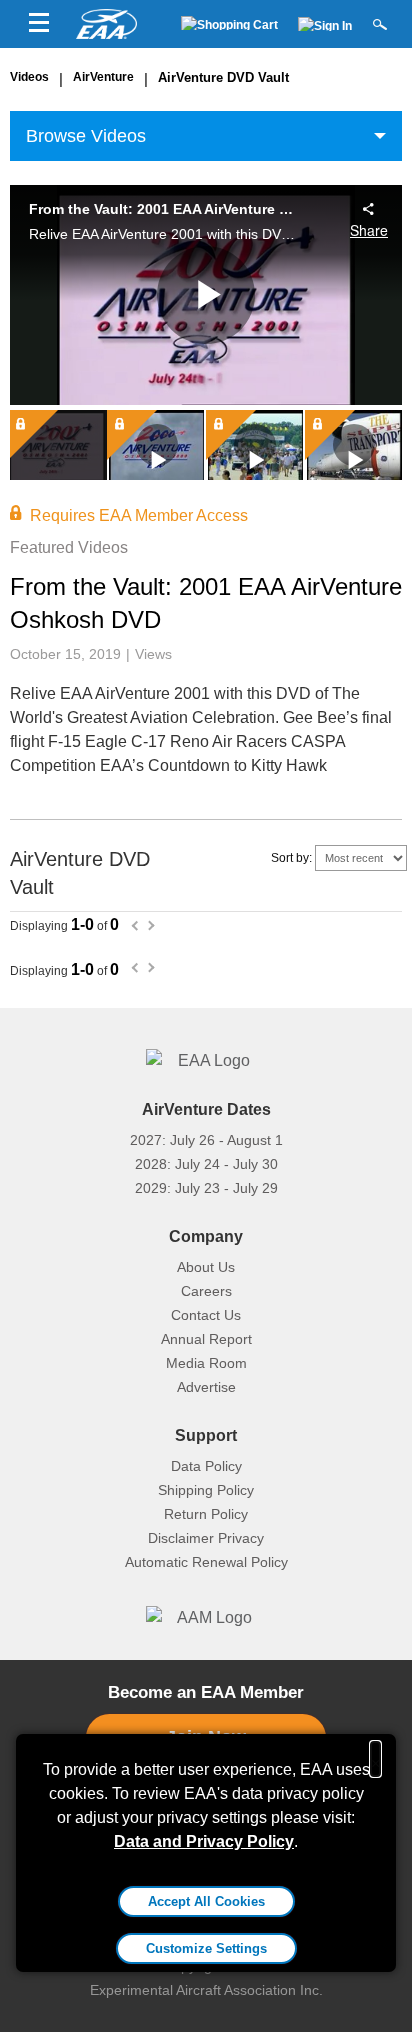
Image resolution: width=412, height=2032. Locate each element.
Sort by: (293, 858)
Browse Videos (86, 136)
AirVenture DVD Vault (223, 77)
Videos (29, 77)
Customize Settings (206, 1948)
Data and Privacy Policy (204, 1841)
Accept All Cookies (206, 1901)
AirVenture (103, 77)
